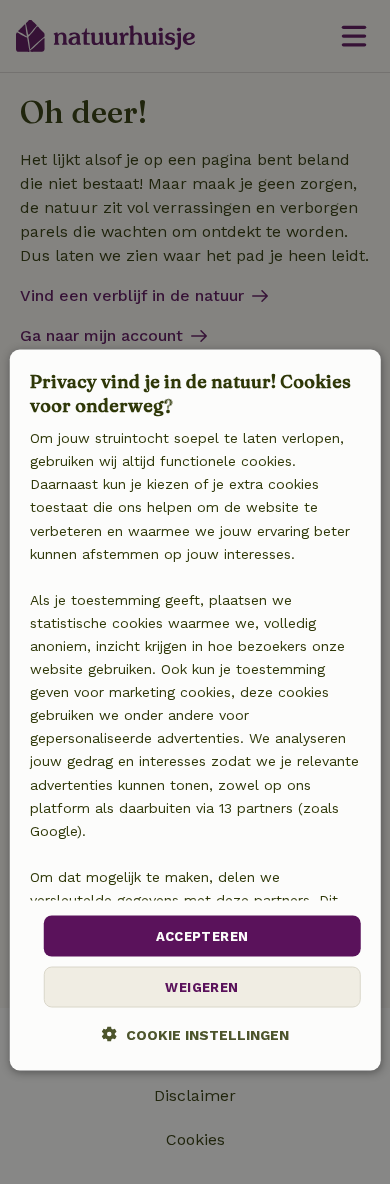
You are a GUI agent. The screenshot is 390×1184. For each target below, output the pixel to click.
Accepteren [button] (202, 935)
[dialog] (195, 710)
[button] (195, 1034)
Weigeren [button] (201, 987)
